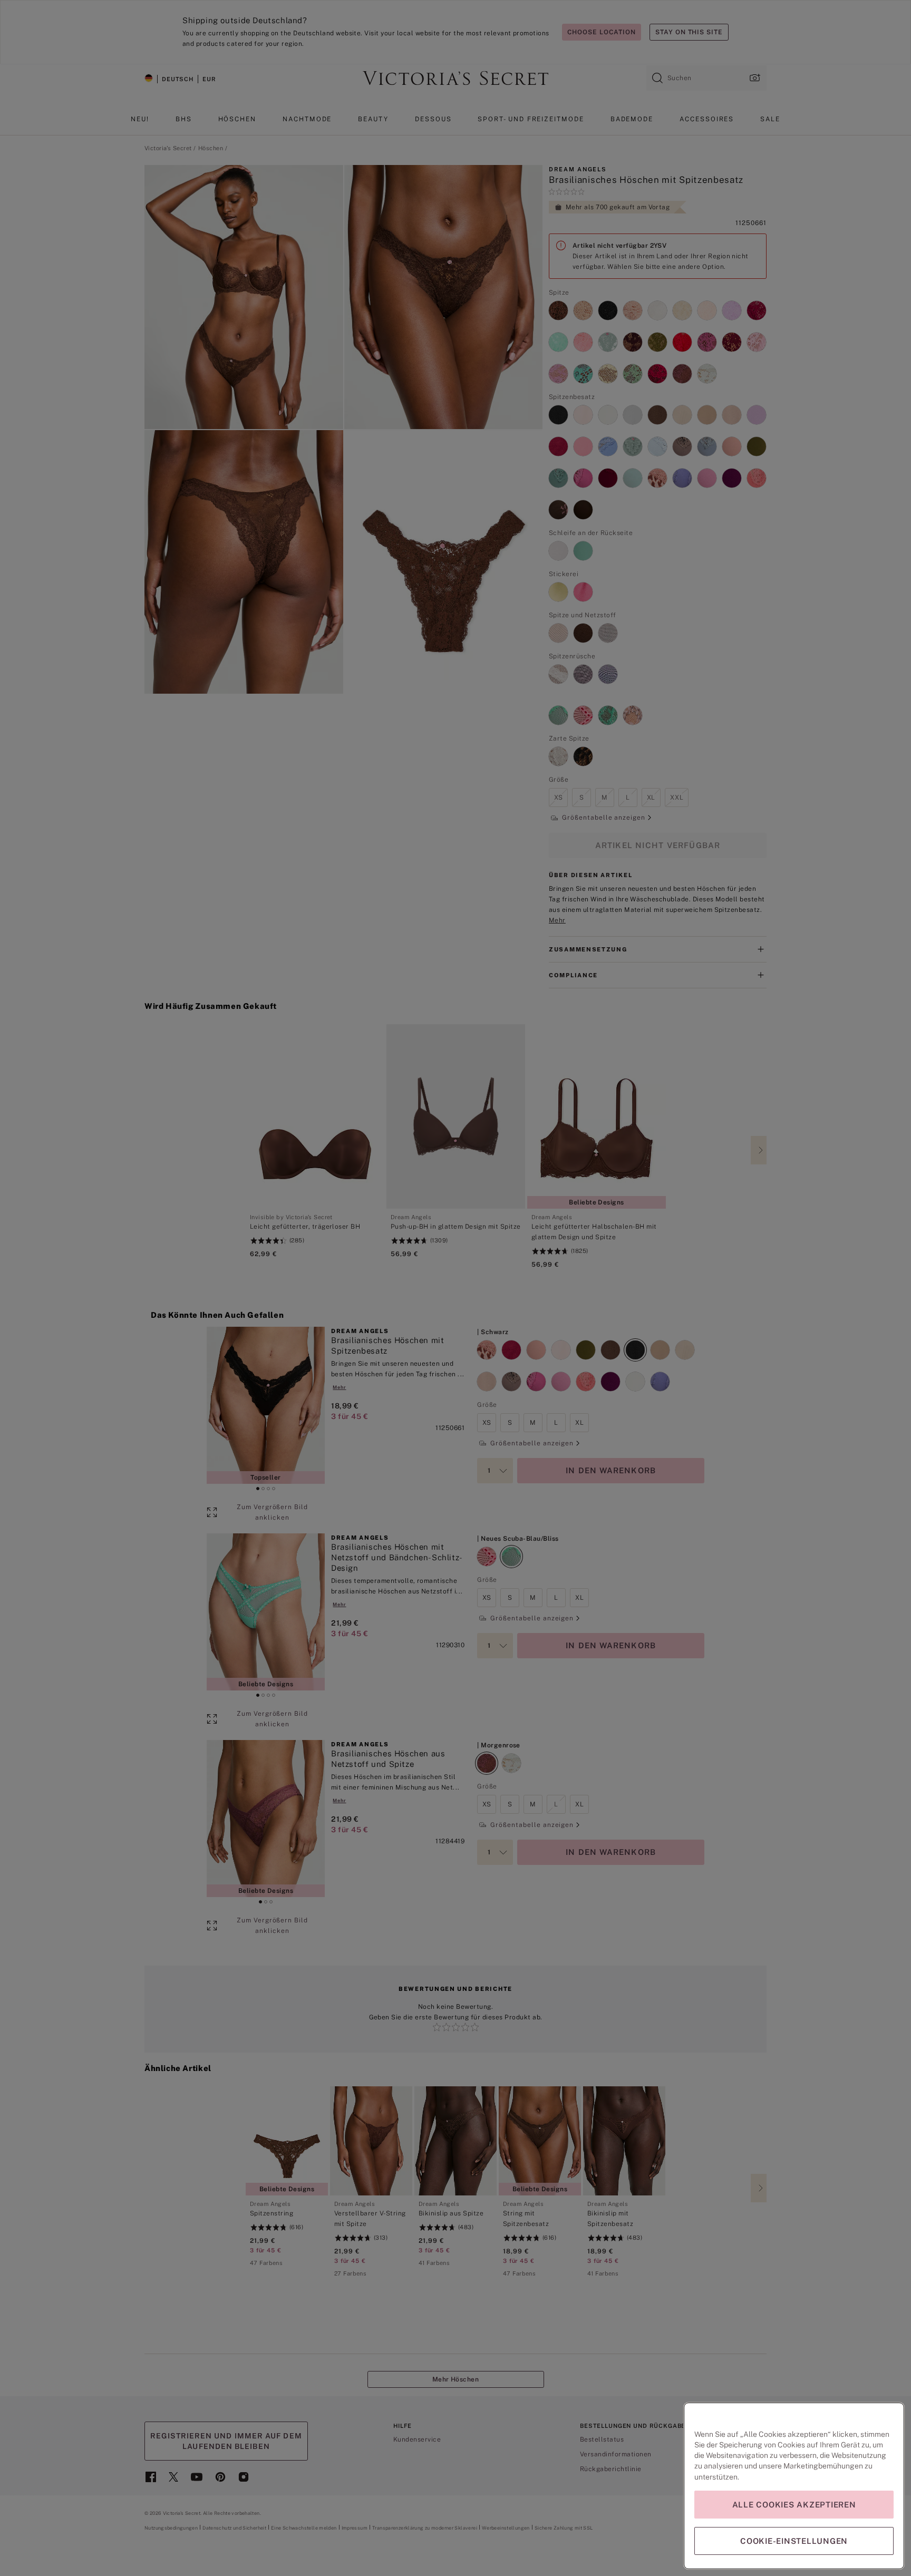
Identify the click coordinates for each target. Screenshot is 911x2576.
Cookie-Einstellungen (794, 2541)
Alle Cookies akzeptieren (794, 2505)
